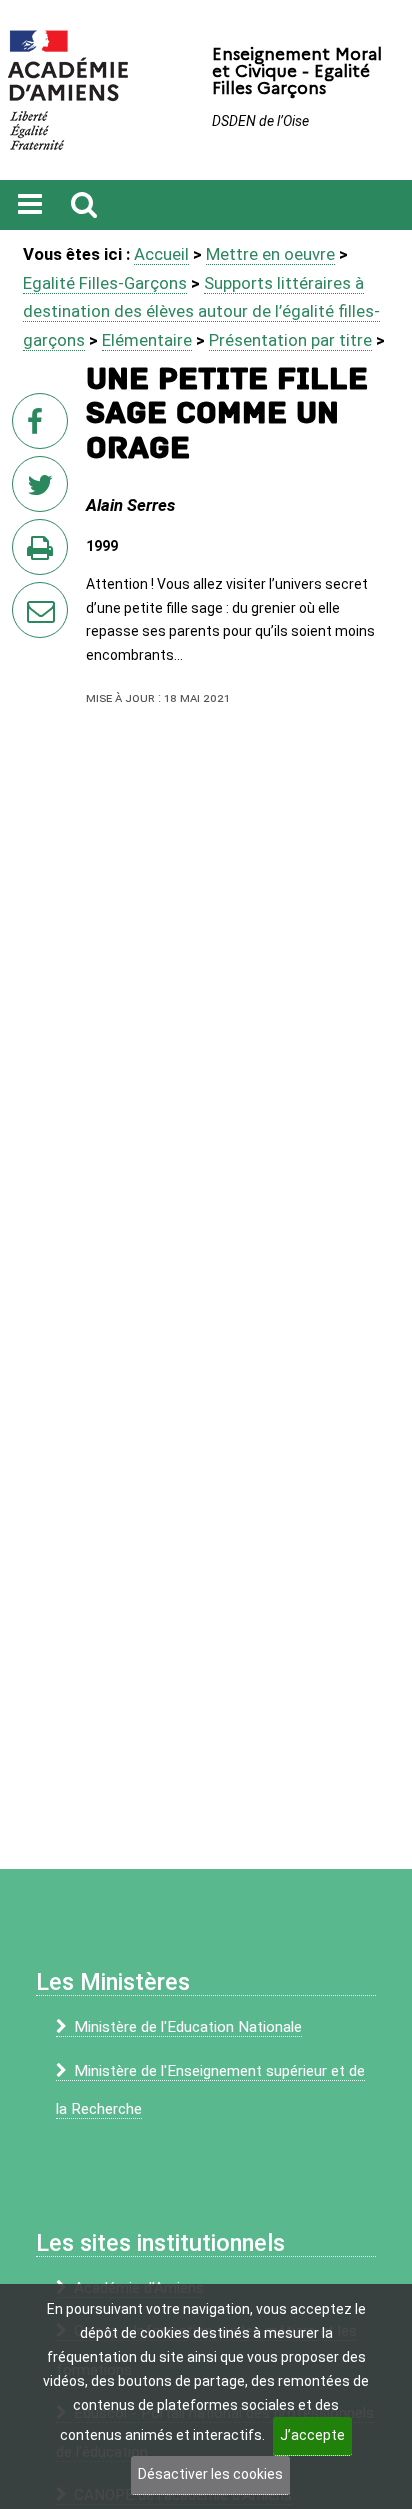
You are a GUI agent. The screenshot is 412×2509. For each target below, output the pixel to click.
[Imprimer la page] (44, 553)
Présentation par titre (290, 340)
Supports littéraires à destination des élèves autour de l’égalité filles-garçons (201, 311)
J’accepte (312, 2435)
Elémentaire (147, 340)
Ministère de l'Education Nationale (188, 2027)
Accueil (161, 254)
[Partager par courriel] (27, 597)
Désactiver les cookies (210, 2474)
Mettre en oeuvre (270, 254)
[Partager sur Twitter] (44, 490)
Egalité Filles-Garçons (105, 283)
